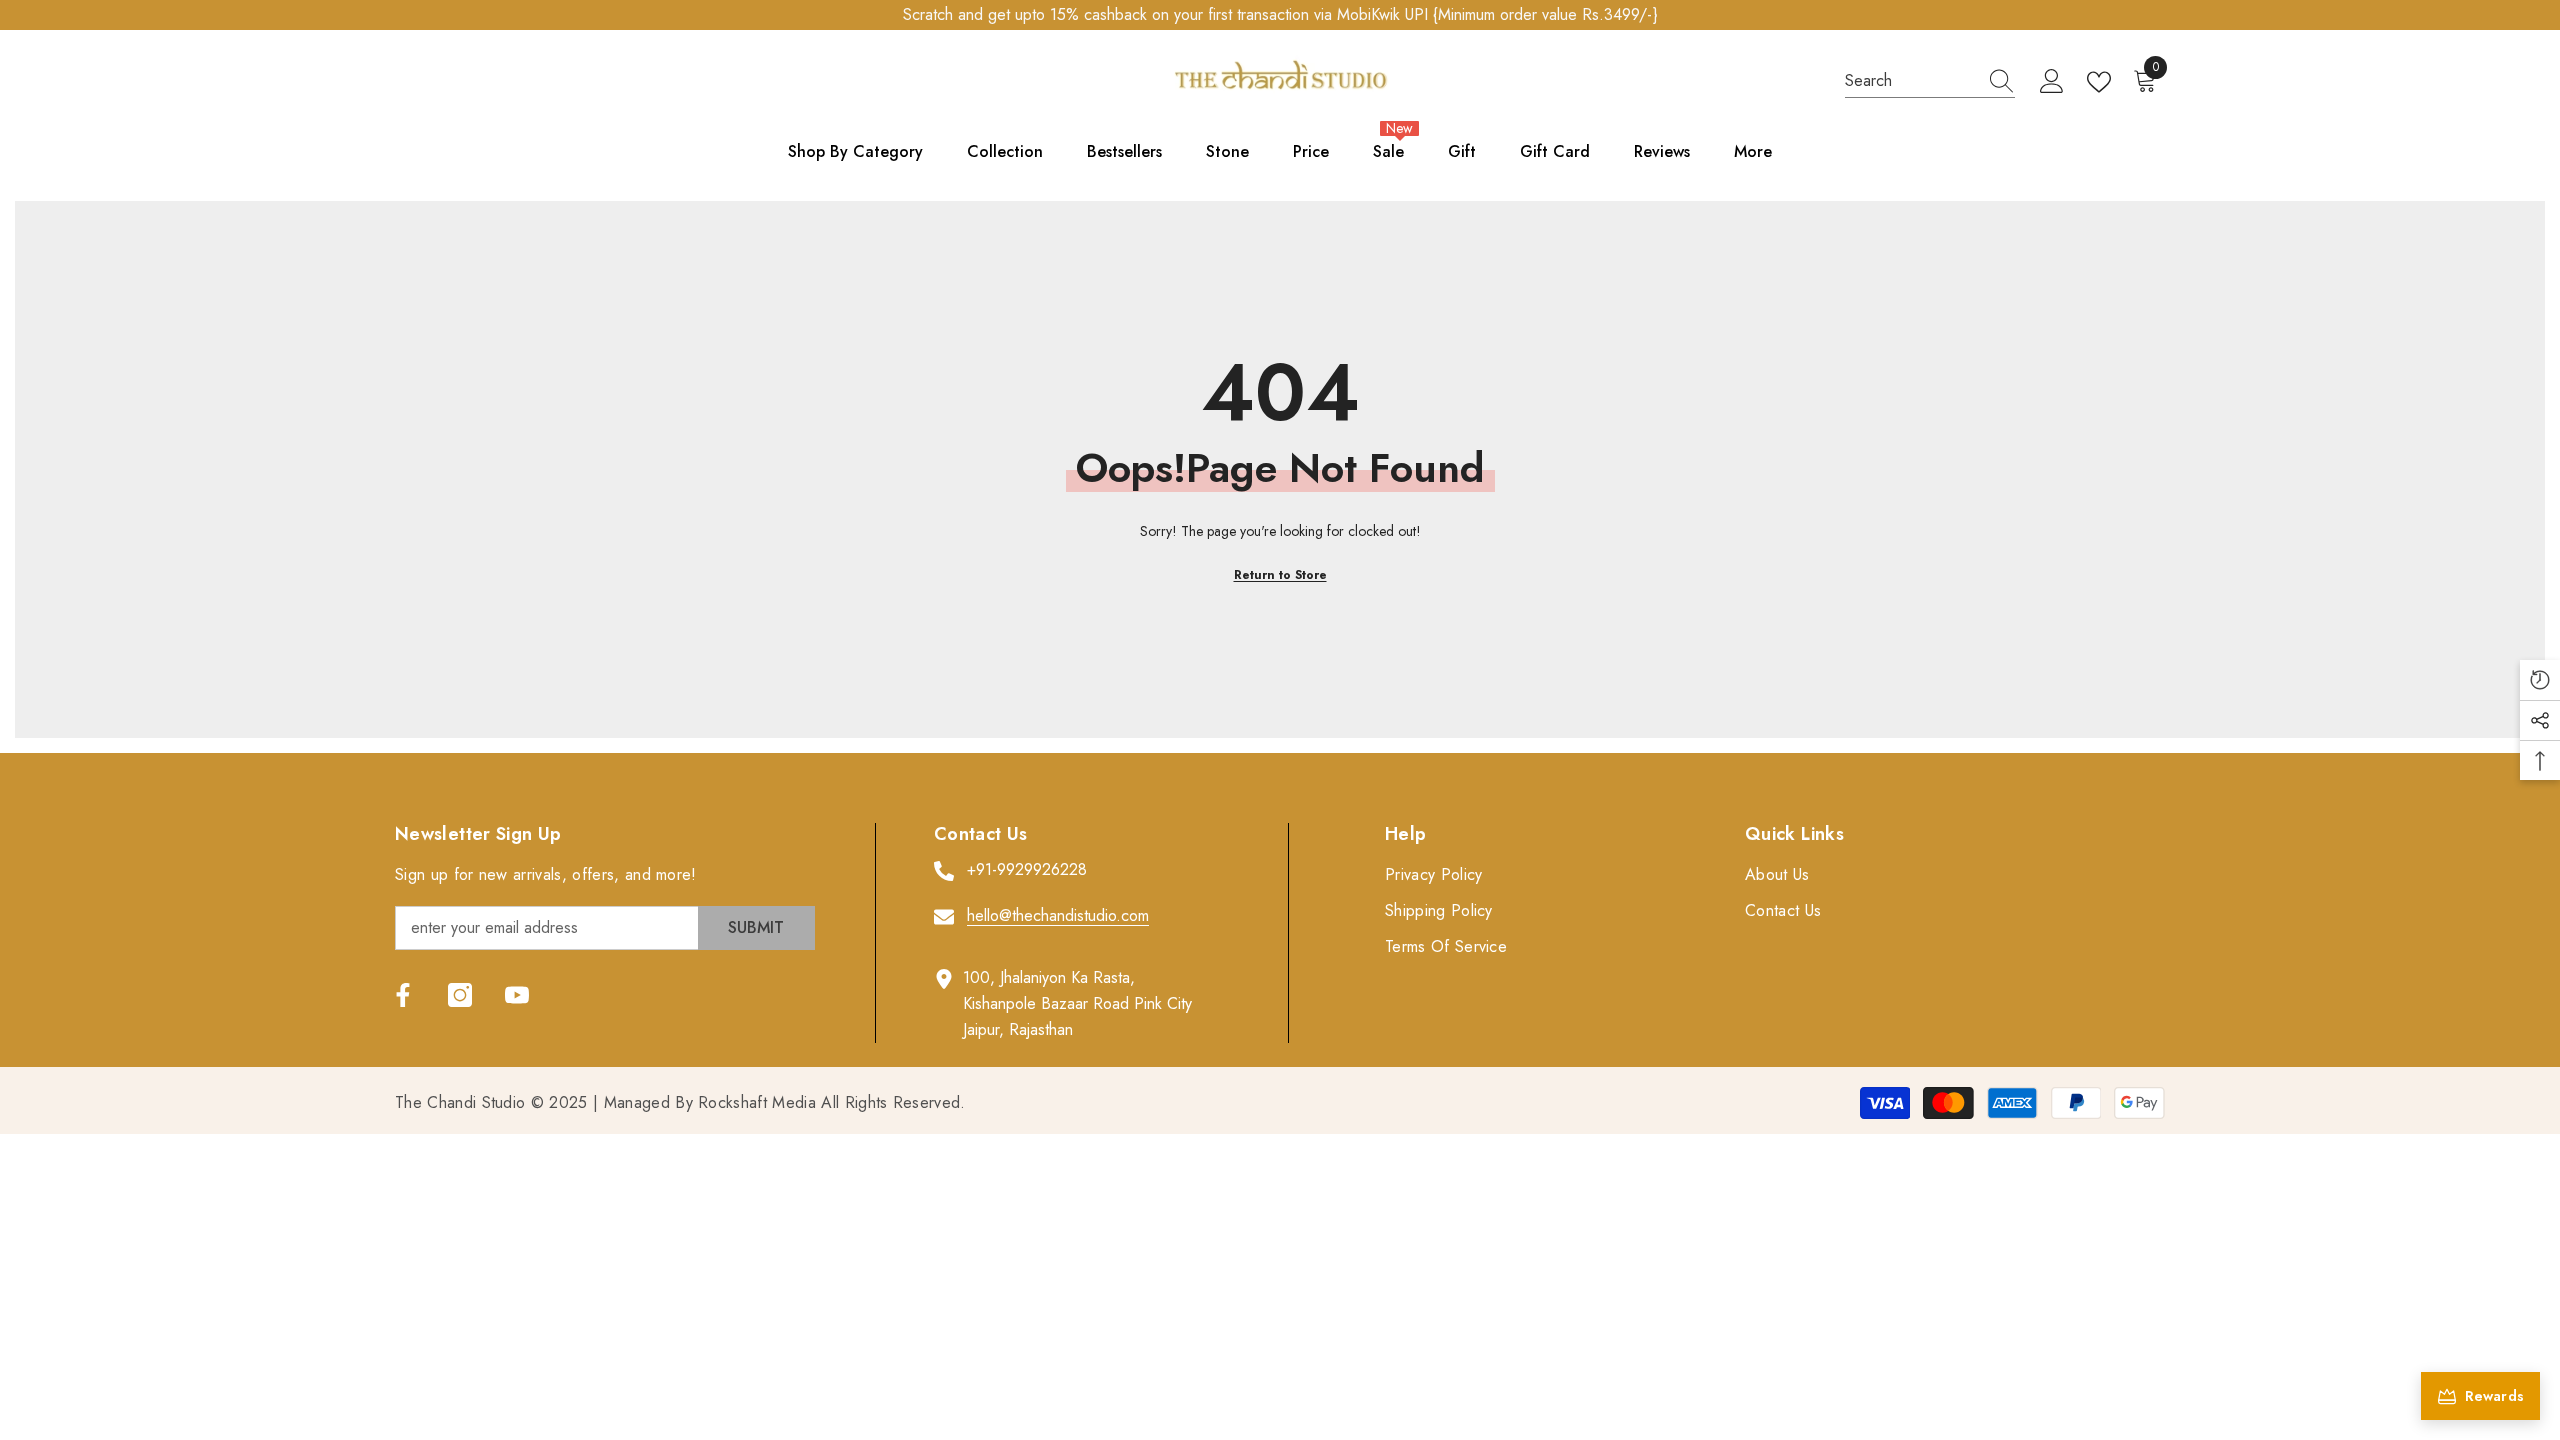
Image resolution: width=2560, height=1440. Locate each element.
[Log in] (2052, 82)
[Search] (1930, 81)
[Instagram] (460, 995)
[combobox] (1911, 81)
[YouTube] (517, 995)
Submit (756, 927)
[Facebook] (403, 995)
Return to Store (1280, 575)
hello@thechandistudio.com (1058, 915)
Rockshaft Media (757, 1102)
